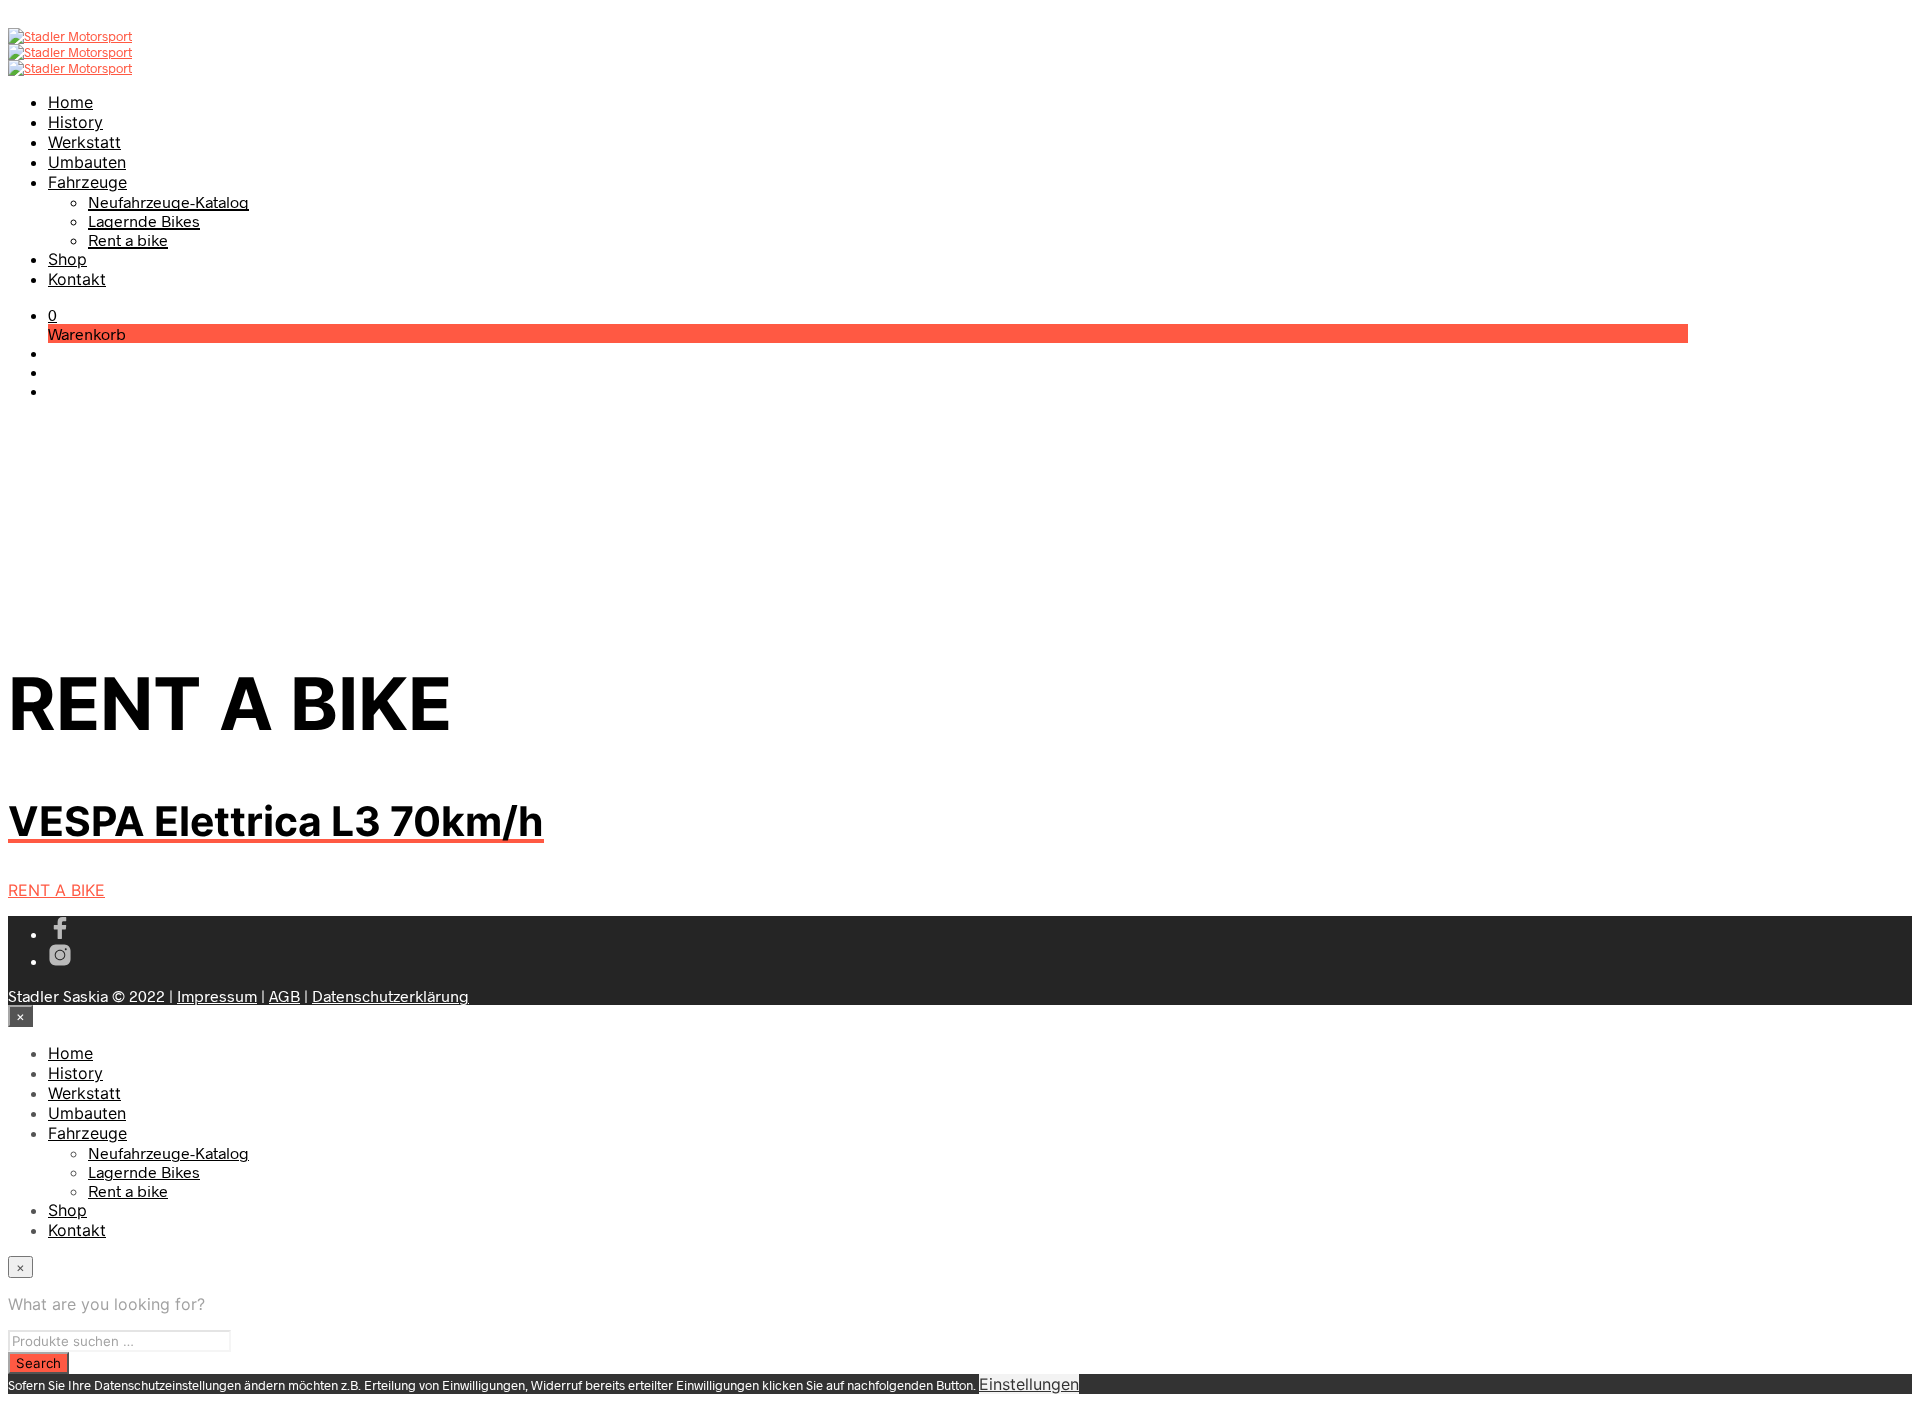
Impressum (217, 995)
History (75, 122)
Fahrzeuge (87, 182)
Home (70, 102)
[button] (52, 314)
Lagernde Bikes (144, 220)
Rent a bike (128, 239)
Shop (67, 259)
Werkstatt (84, 142)
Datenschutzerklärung (390, 995)
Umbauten (87, 162)
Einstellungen (1029, 1384)
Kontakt (77, 279)
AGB (284, 995)
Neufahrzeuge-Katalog (168, 201)
